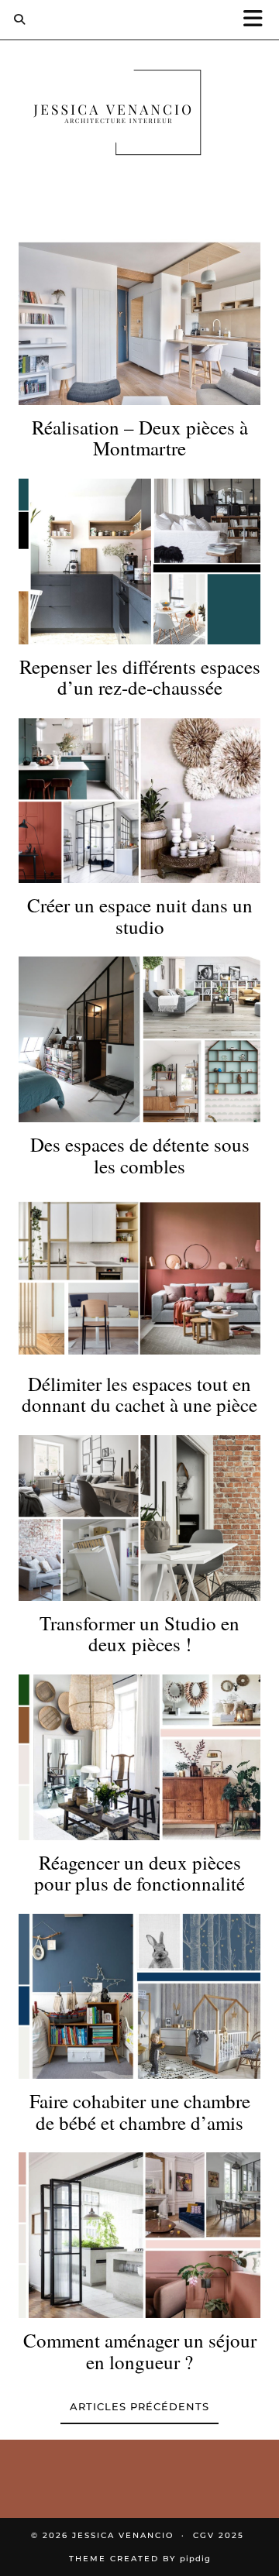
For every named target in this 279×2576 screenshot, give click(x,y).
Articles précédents (139, 2406)
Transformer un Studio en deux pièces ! (139, 1634)
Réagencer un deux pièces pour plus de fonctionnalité (139, 1873)
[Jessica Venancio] (139, 116)
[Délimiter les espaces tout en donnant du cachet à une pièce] (139, 1279)
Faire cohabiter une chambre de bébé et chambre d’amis (140, 2112)
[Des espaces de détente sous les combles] (139, 1039)
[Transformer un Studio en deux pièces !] (139, 1518)
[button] (258, 20)
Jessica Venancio (123, 2535)
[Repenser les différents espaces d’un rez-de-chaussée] (139, 562)
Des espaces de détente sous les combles (140, 1155)
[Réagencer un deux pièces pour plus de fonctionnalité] (139, 1757)
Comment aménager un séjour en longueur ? (140, 2351)
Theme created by (140, 2559)
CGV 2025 (219, 2535)
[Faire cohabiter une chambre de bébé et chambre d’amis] (139, 1997)
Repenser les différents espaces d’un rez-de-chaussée (140, 677)
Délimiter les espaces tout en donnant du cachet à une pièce (139, 1394)
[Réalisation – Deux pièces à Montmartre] (139, 322)
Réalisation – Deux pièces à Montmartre (140, 438)
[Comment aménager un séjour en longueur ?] (139, 2235)
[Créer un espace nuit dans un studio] (139, 801)
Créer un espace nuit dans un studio (140, 916)
